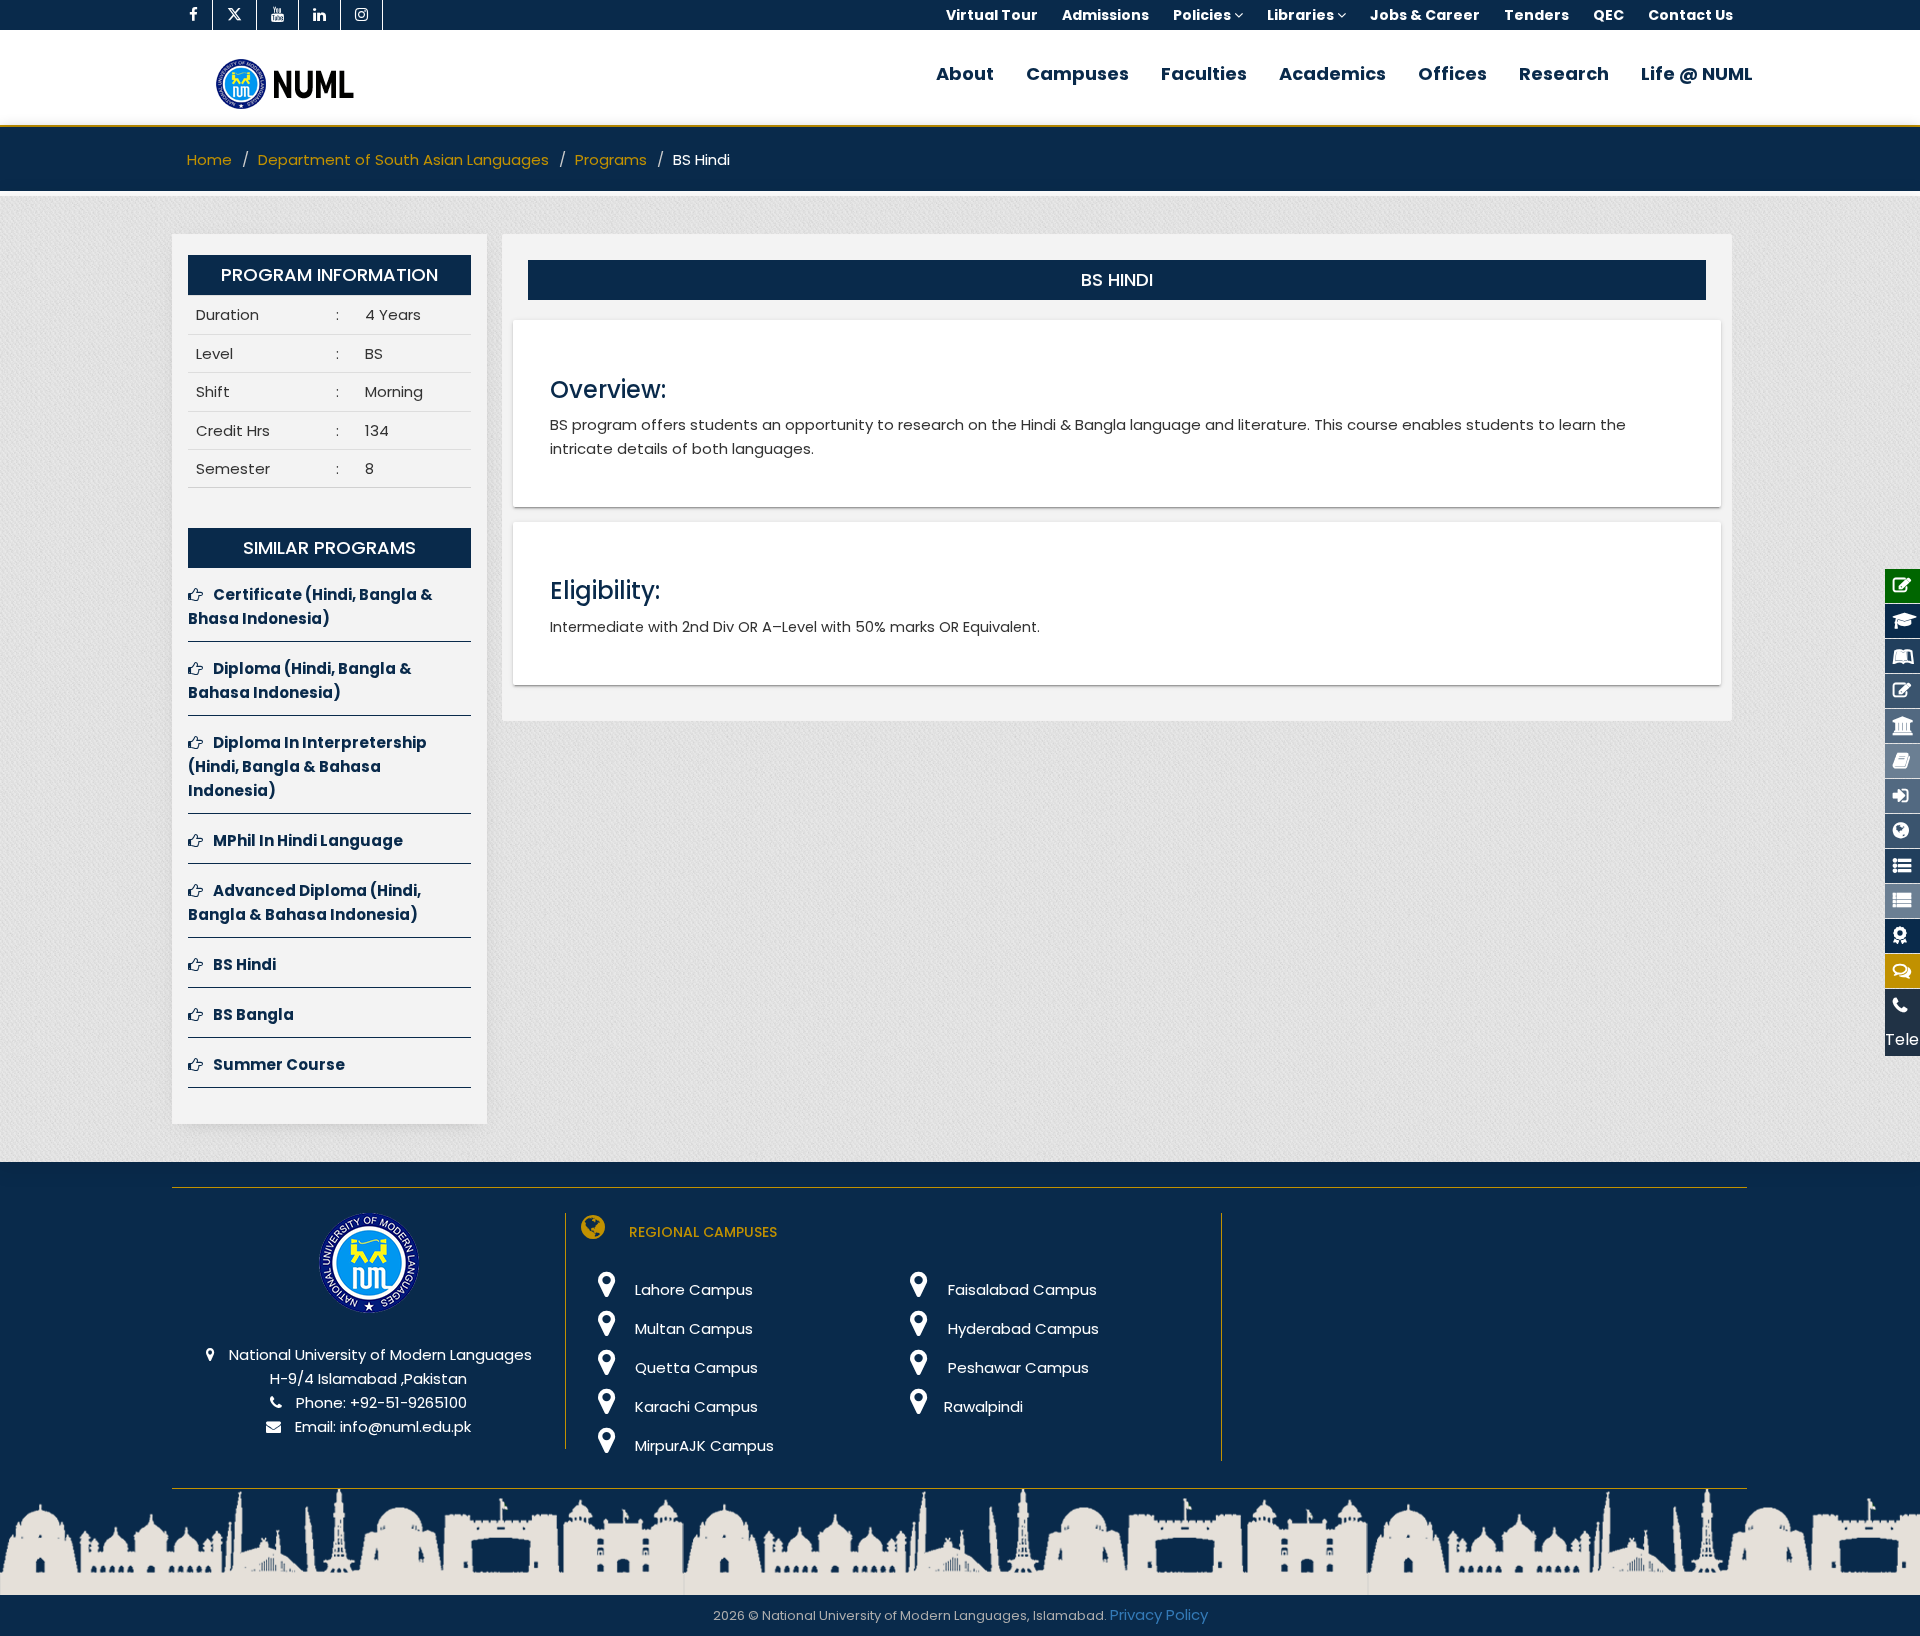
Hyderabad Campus (1021, 1328)
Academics (1332, 73)
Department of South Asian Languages (403, 159)
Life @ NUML (1697, 73)
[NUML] (292, 84)
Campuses (1077, 73)
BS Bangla (253, 1014)
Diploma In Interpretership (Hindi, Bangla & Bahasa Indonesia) (307, 766)
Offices (1452, 73)
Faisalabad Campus (1020, 1289)
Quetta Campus (694, 1367)
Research (1564, 73)
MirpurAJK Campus (702, 1445)
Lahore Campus (692, 1289)
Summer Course (279, 1064)
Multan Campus (692, 1328)
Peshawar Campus (1016, 1367)
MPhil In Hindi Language (308, 840)
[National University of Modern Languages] (369, 1276)
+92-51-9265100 (408, 1402)
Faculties (1204, 73)
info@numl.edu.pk (405, 1426)
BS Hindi (244, 964)
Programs (611, 159)
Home (209, 159)
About (965, 73)
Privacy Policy (1159, 1614)
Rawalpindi (983, 1406)
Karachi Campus (694, 1406)
